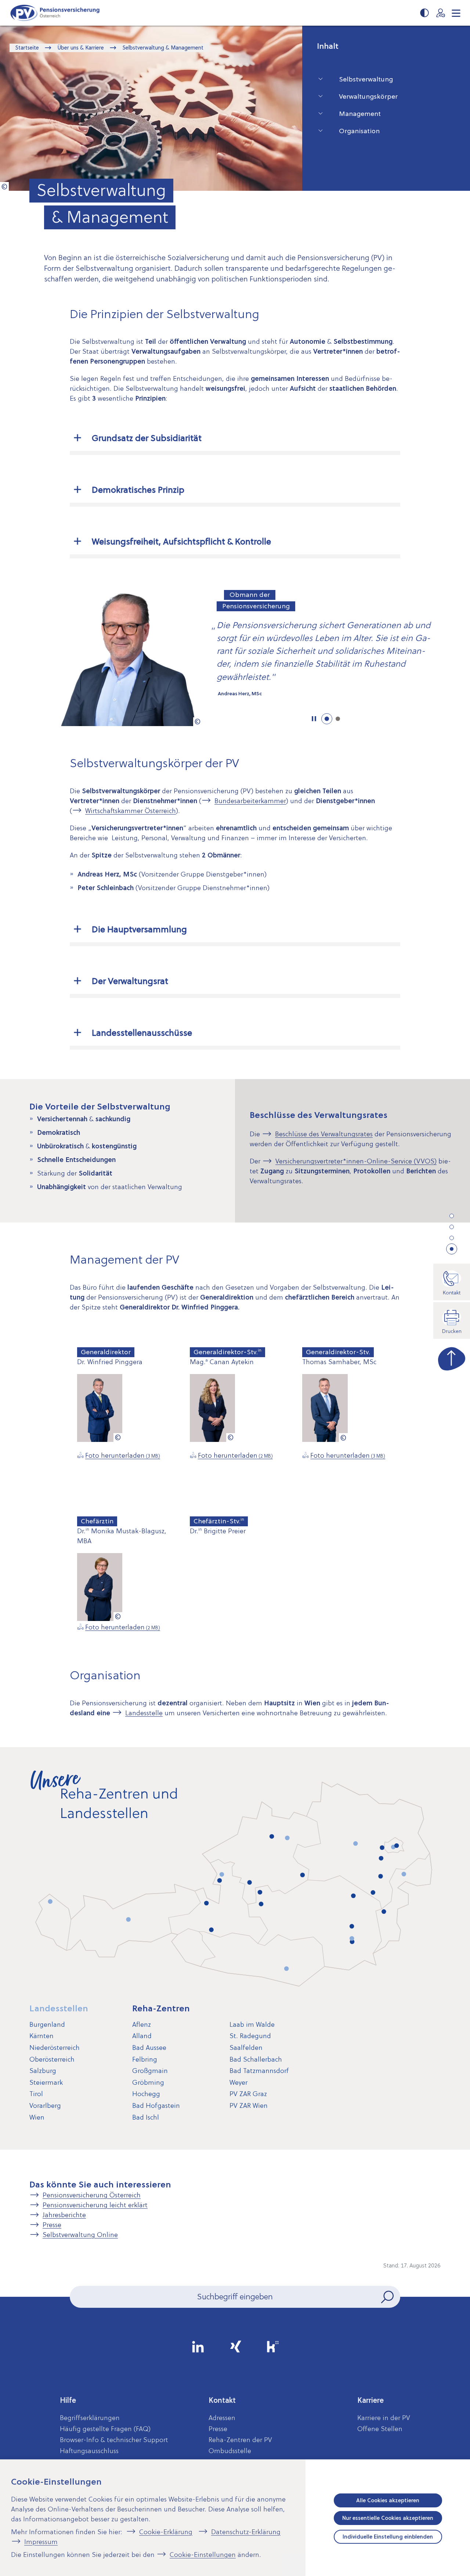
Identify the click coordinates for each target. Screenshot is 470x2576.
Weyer (238, 2082)
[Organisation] (452, 1249)
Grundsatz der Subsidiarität (147, 438)
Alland (142, 2036)
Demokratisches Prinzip (138, 490)
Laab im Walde (252, 2024)
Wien (37, 2117)
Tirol (36, 2094)
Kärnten (41, 2036)
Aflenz (142, 2024)
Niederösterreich (55, 2047)
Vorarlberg (45, 2105)
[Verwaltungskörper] (452, 1227)
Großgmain (150, 2071)
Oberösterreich (52, 2059)
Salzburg (43, 2071)
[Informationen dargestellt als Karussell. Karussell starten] (314, 719)
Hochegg (146, 2094)
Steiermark (46, 2082)
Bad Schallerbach (256, 2059)
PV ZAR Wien (249, 2105)
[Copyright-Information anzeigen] (4, 186)
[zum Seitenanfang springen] (452, 1357)
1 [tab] (327, 719)
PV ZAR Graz (248, 2094)
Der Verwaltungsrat (130, 981)
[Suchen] (388, 2297)
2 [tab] (338, 719)
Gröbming (148, 2082)
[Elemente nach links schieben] (21, 657)
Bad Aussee (149, 2047)
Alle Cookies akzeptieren (388, 2500)
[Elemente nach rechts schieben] (449, 657)
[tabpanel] (235, 657)
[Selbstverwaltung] (452, 1216)
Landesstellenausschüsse (142, 1033)
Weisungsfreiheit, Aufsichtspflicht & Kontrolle (181, 542)
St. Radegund (250, 2036)
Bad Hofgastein (156, 2105)
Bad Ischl (146, 2117)
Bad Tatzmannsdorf (259, 2071)
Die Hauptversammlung (139, 929)
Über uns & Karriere (81, 48)
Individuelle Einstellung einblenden (388, 2537)
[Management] (452, 1238)
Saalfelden (246, 2047)
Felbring (145, 2059)
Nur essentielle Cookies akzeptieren (388, 2518)
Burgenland (47, 2024)
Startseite (27, 48)
